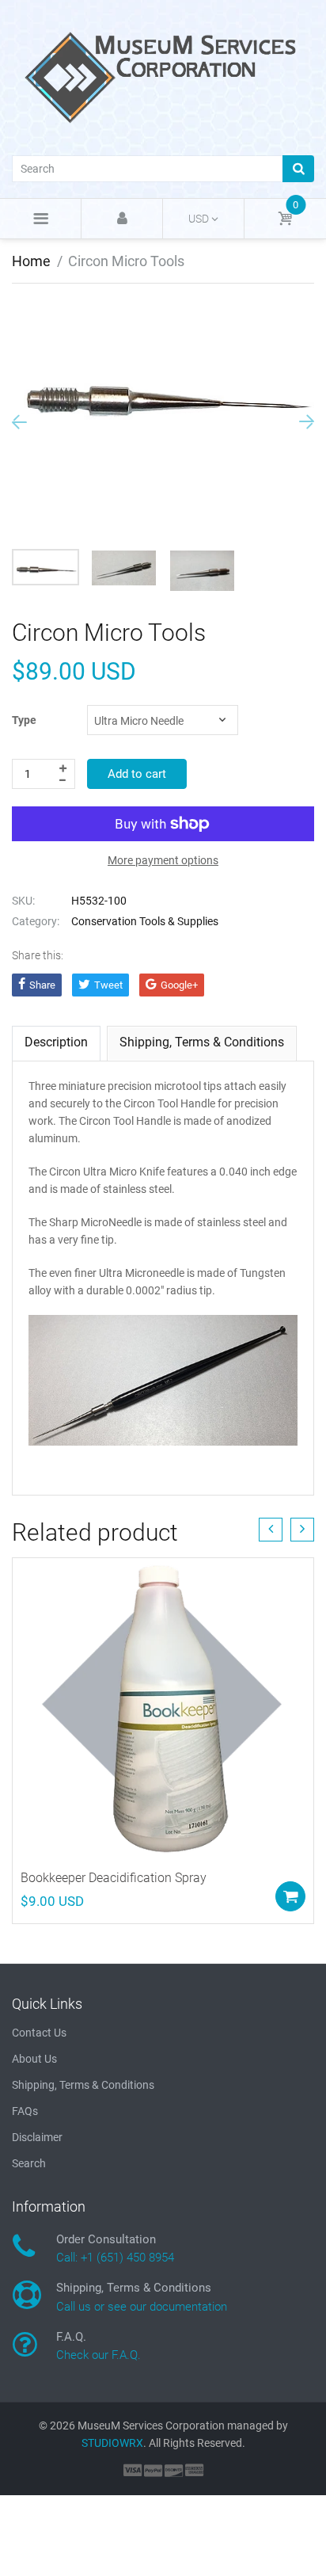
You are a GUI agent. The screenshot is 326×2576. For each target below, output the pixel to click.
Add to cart (137, 774)
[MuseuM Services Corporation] (163, 76)
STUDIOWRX (112, 2443)
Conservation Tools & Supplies (145, 921)
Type (24, 720)
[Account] (122, 219)
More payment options (163, 860)
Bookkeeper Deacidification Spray (114, 1878)
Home (31, 261)
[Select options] (290, 1896)
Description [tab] (56, 1042)
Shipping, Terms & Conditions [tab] (202, 1042)
